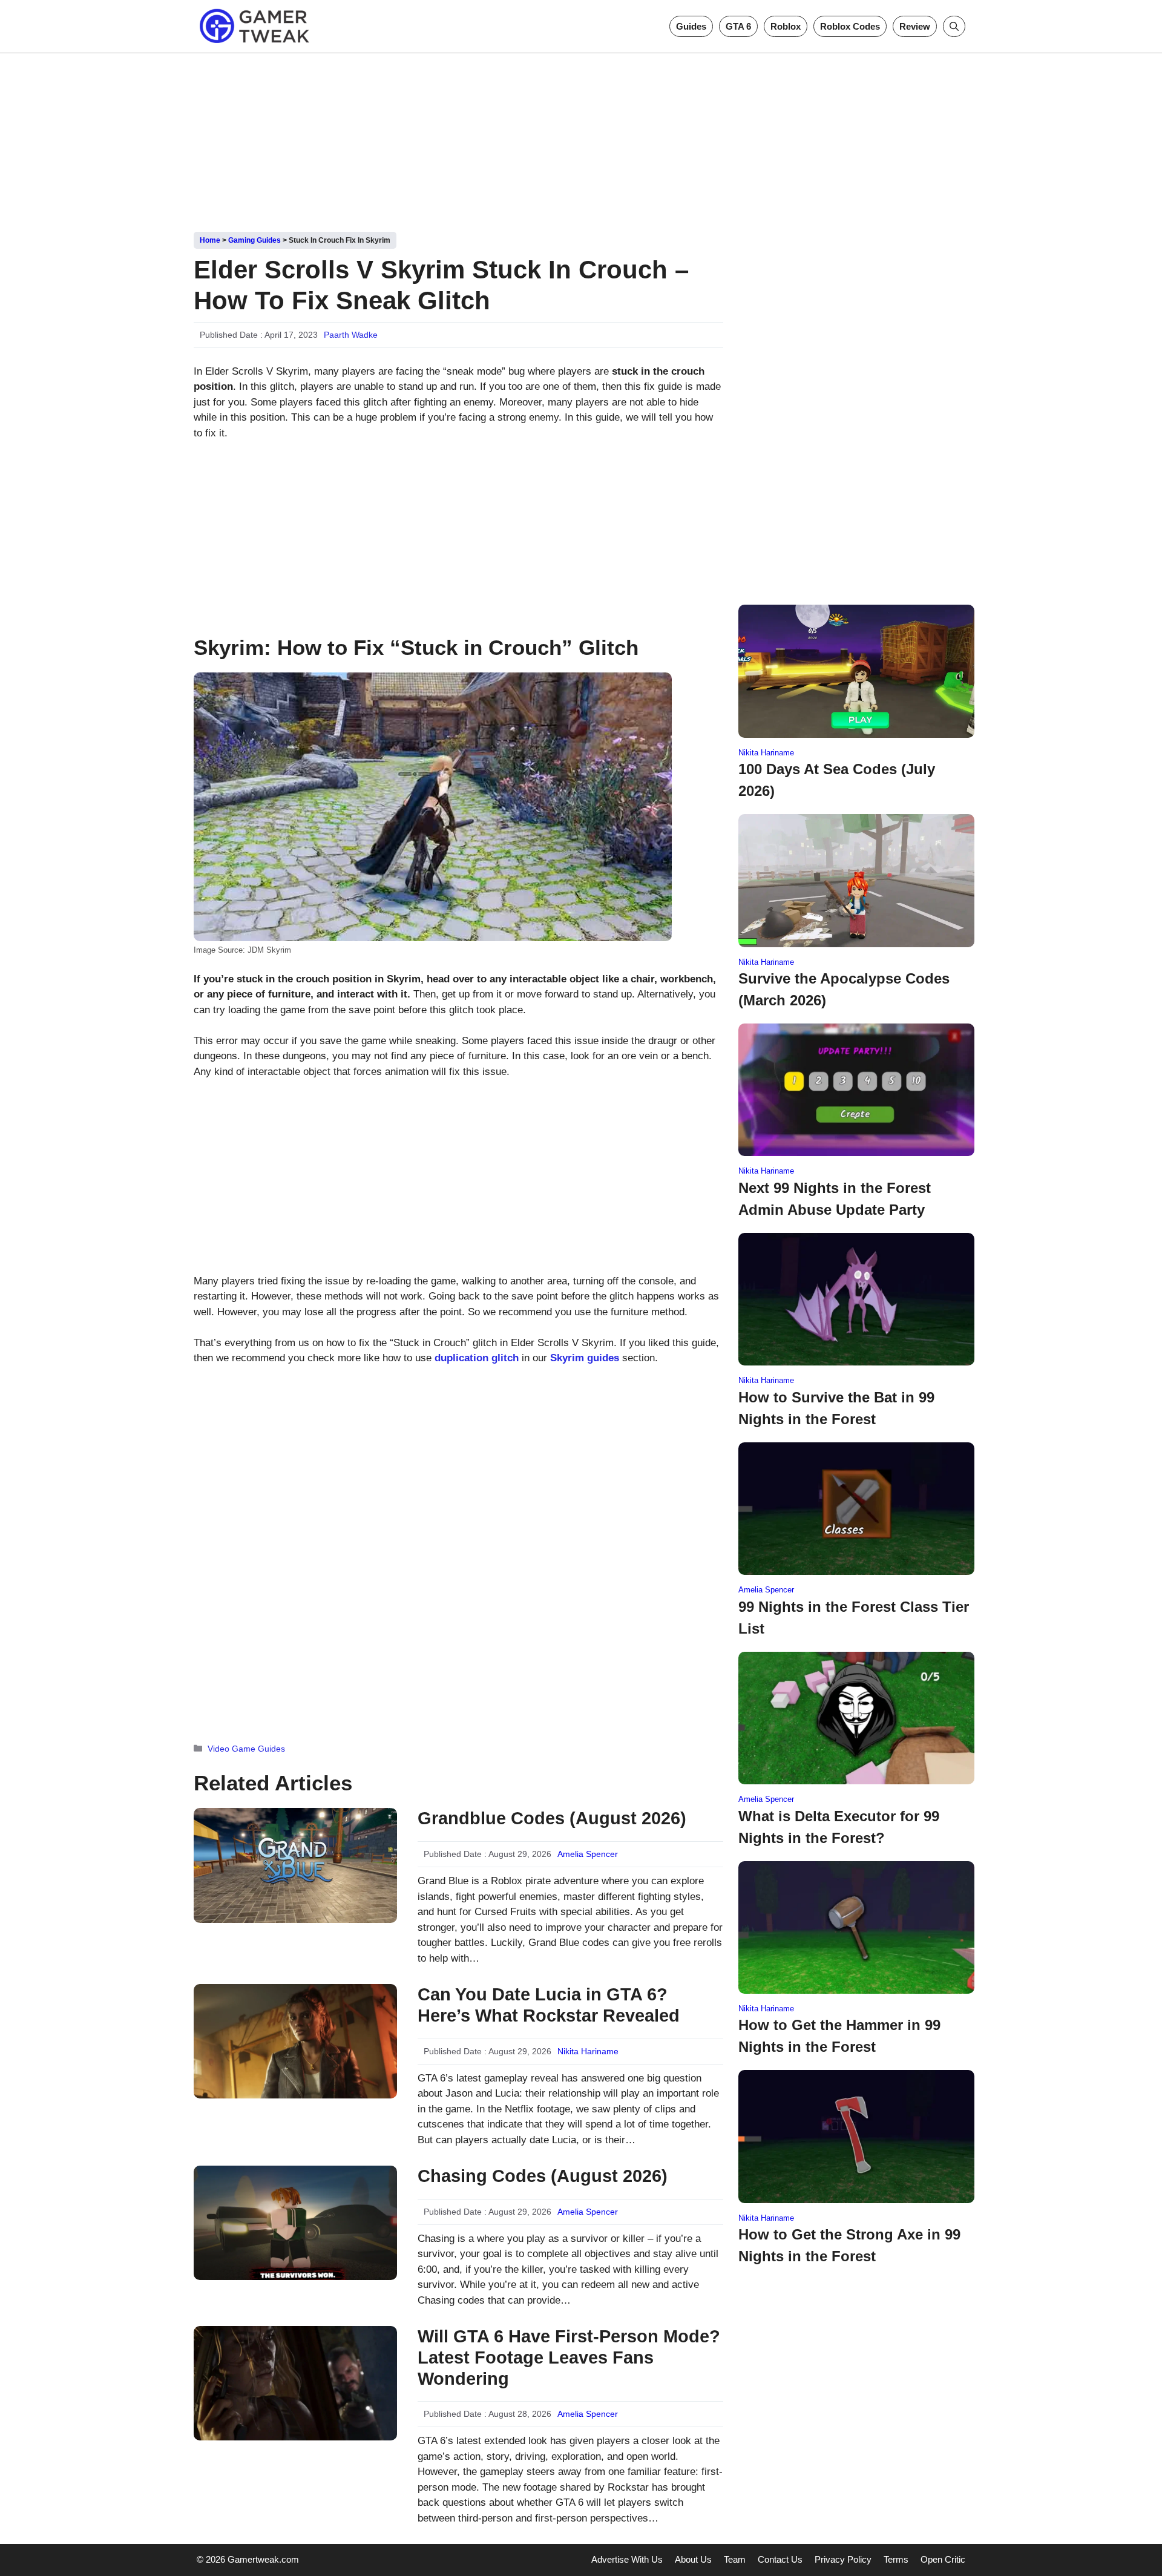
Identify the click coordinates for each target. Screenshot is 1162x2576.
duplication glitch (477, 1358)
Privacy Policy (843, 2559)
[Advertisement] (581, 138)
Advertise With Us (627, 2559)
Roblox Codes (850, 26)
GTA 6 (738, 26)
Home (210, 240)
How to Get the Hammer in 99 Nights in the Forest (839, 2036)
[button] (954, 26)
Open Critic (943, 2559)
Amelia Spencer (588, 1854)
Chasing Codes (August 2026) (543, 2176)
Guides (691, 26)
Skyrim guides (585, 1358)
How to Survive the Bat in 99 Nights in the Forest (836, 1408)
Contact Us (780, 2559)
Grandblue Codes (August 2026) (552, 1818)
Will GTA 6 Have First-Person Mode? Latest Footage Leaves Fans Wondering (569, 2357)
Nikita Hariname (588, 2051)
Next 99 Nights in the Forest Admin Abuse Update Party (835, 1199)
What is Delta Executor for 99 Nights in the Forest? (839, 1827)
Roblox (786, 26)
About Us (693, 2559)
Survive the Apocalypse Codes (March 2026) (844, 989)
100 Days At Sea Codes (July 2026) (837, 780)
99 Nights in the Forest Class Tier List (854, 1618)
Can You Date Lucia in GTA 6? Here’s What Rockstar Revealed (549, 2005)
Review (915, 26)
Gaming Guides (254, 240)
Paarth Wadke (351, 335)
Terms (896, 2559)
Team (735, 2559)
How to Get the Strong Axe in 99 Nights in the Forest (849, 2245)
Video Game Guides (246, 1749)
